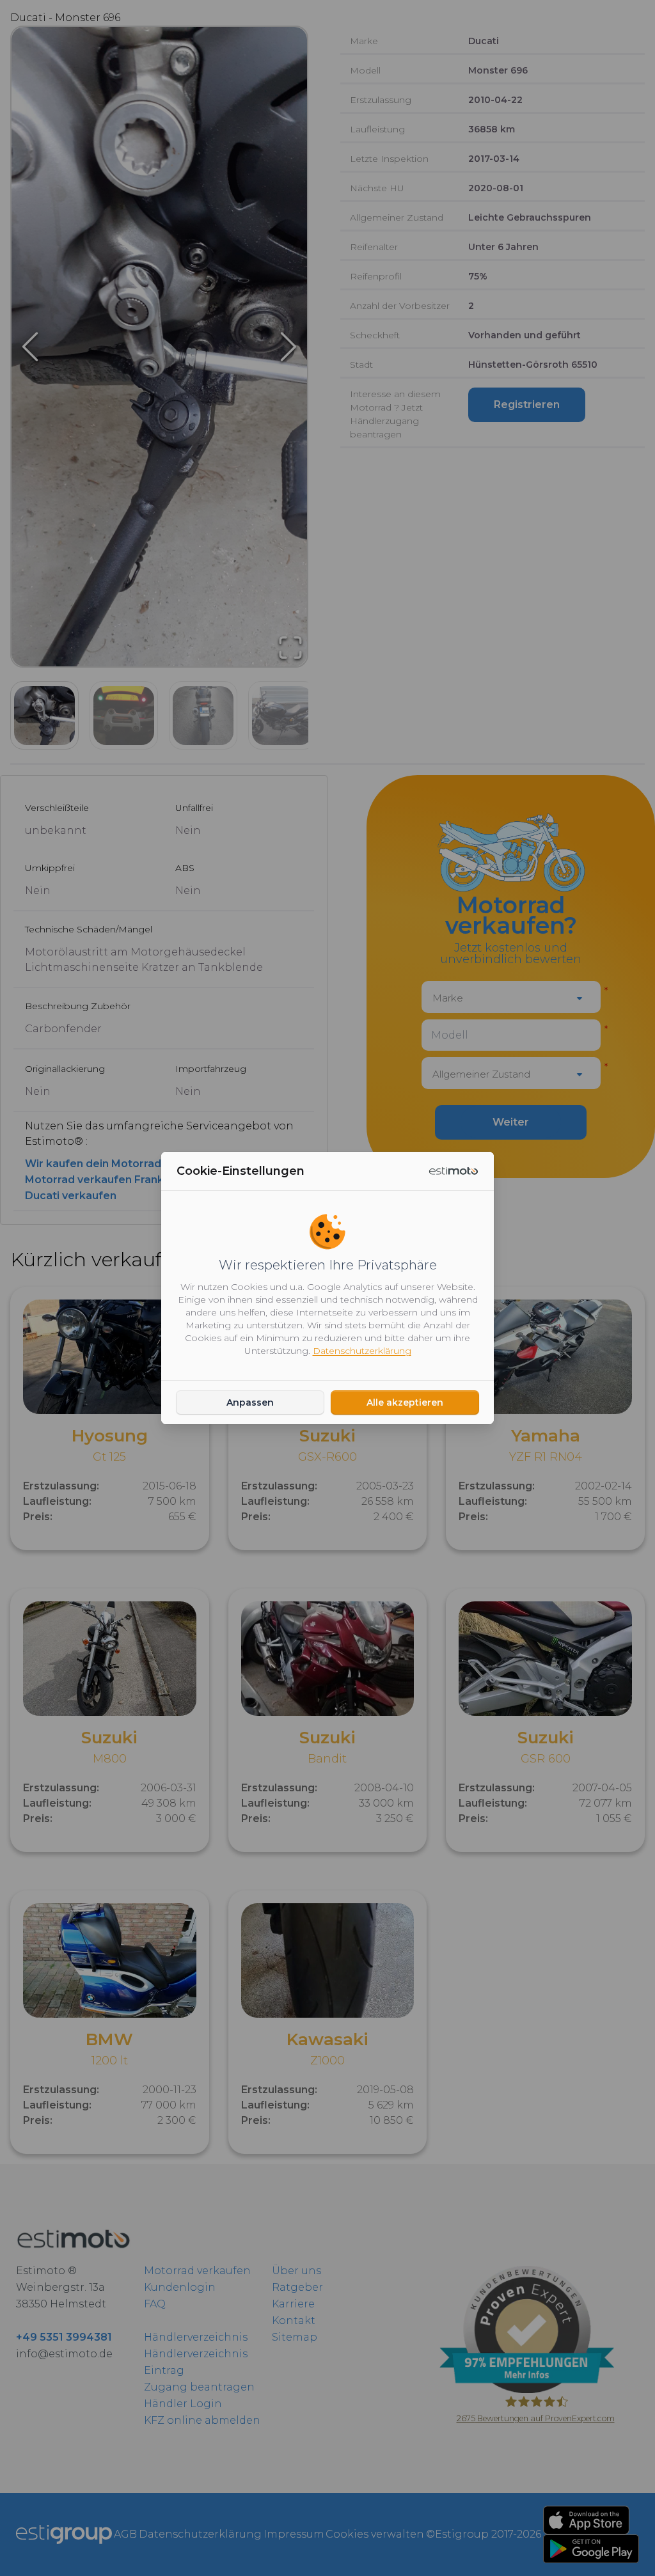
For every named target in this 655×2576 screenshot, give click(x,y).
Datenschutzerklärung (362, 1351)
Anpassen (250, 1402)
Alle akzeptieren (405, 1402)
